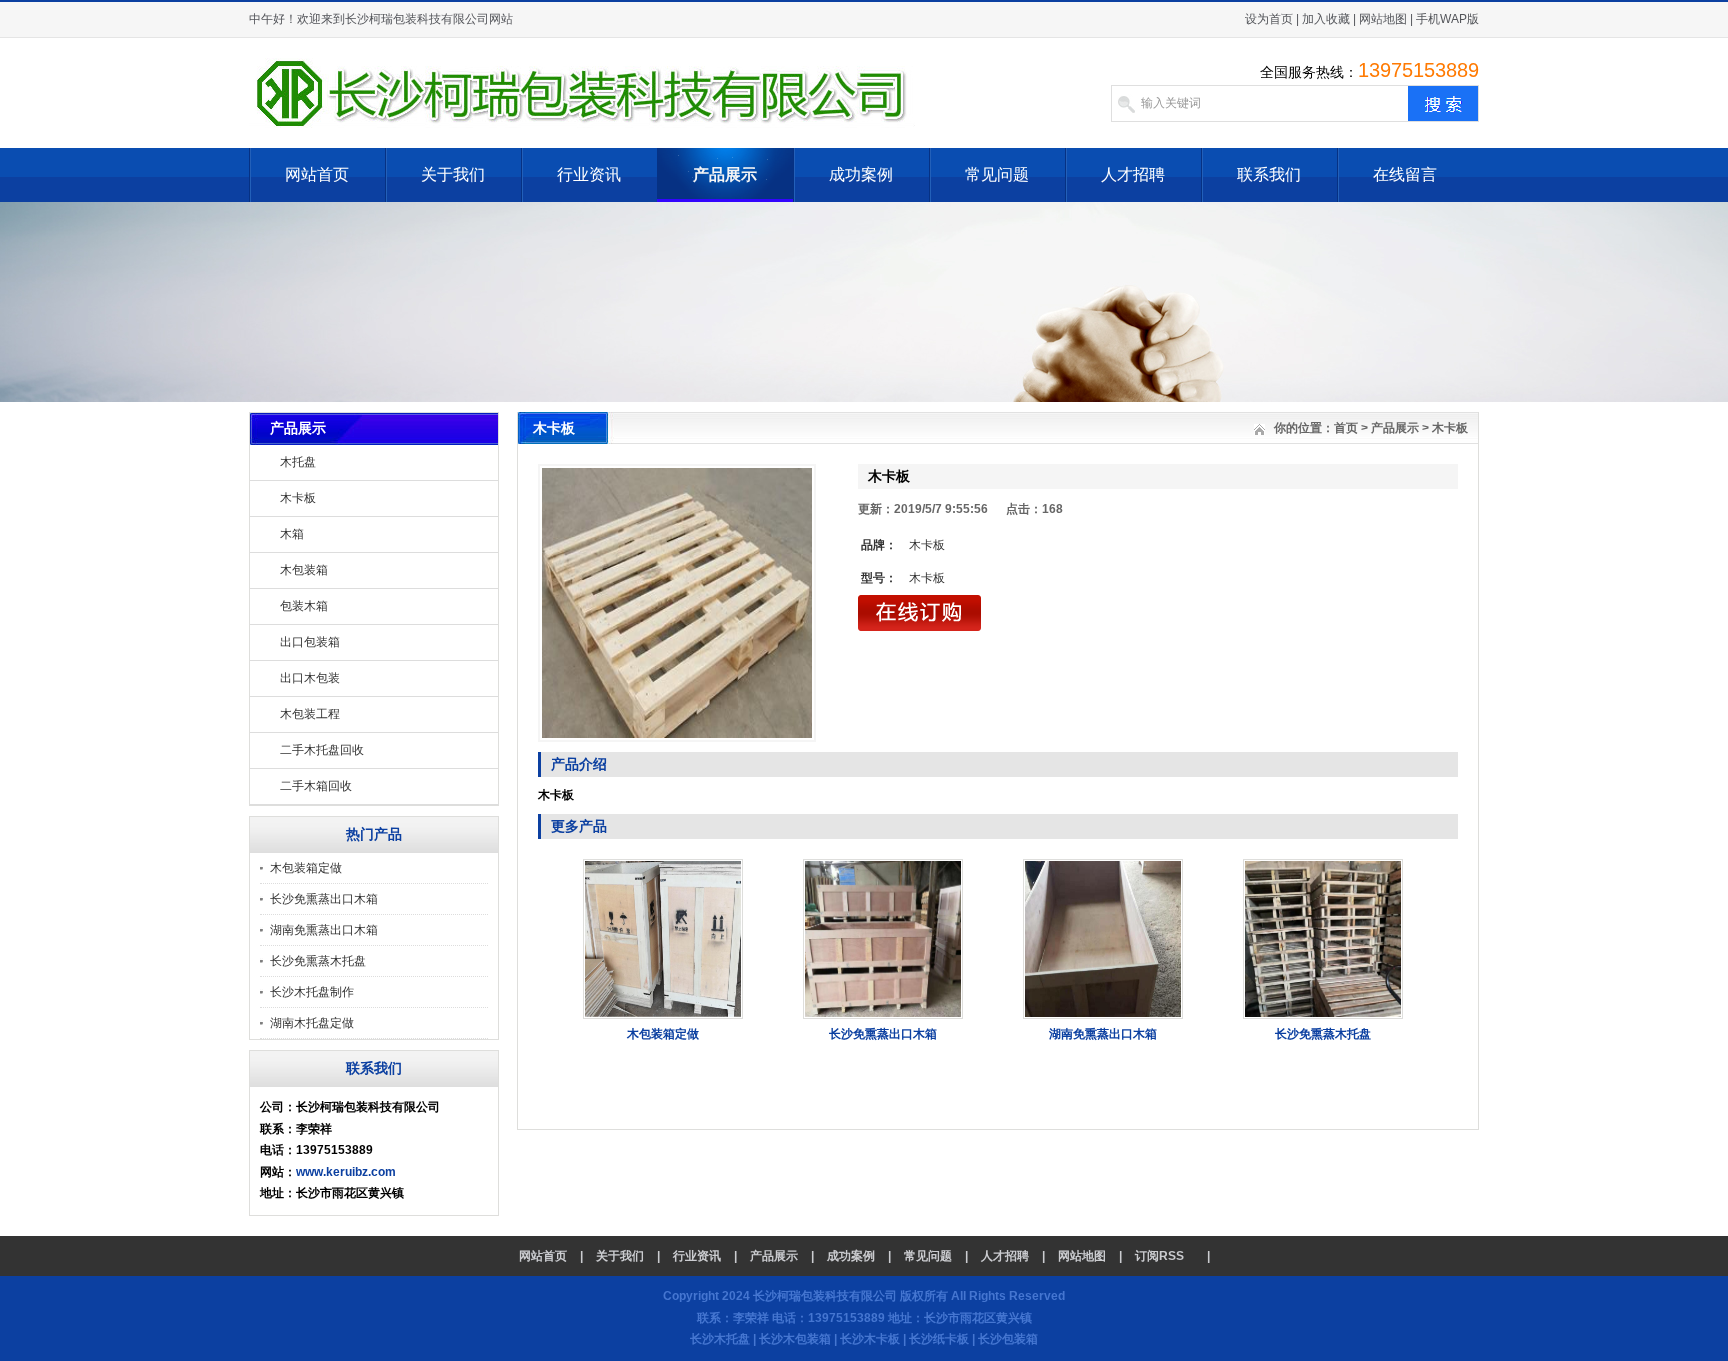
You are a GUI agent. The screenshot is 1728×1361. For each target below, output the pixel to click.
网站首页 (317, 174)
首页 (1346, 428)
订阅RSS (1159, 1256)
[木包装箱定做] (663, 1015)
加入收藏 (1326, 19)
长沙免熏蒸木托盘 (318, 961)
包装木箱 (304, 606)
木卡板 (298, 498)
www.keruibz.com (346, 1172)
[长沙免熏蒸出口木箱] (883, 1015)
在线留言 (1405, 174)
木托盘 (298, 462)
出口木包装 (310, 678)
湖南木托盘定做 (312, 1023)
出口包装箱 (310, 642)
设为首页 (1269, 19)
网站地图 (1383, 19)
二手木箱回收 (316, 786)
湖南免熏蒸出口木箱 (324, 930)
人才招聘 (1133, 174)
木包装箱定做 (306, 868)
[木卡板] (677, 603)
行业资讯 (589, 174)
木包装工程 (310, 714)
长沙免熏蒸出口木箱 (324, 899)
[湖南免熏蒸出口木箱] (1103, 1015)
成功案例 (861, 174)
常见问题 (997, 174)
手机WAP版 (1447, 19)
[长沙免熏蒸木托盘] (1323, 1015)
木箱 (292, 534)
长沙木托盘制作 (312, 992)
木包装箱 (304, 570)
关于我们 (453, 174)
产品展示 (725, 174)
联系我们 (1269, 174)
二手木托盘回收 (322, 750)
